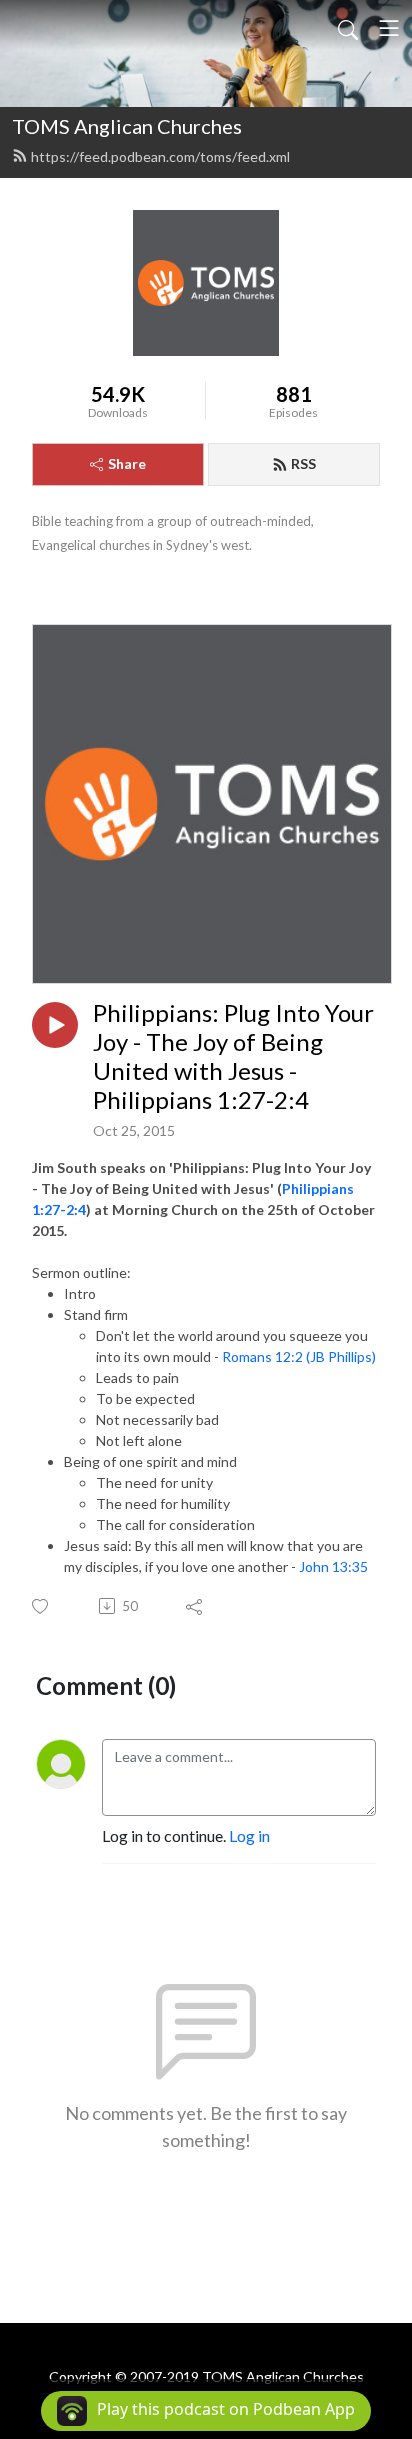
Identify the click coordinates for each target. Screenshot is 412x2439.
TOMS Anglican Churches (127, 126)
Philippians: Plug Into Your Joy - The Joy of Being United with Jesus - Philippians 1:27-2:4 (233, 1056)
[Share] (195, 1606)
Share (127, 463)
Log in (249, 1835)
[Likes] (41, 1606)
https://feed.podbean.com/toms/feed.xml (160, 156)
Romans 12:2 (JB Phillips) (299, 1356)
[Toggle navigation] (389, 28)
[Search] (348, 28)
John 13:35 (333, 1566)
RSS (303, 463)
